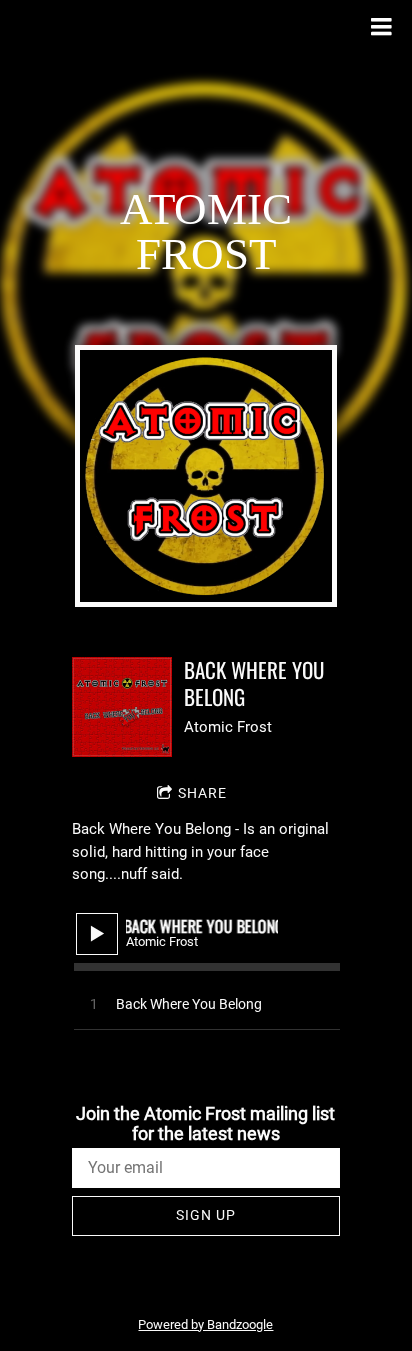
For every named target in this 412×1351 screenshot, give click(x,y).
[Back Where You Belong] (122, 707)
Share (202, 793)
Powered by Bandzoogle (205, 1324)
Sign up (206, 1215)
